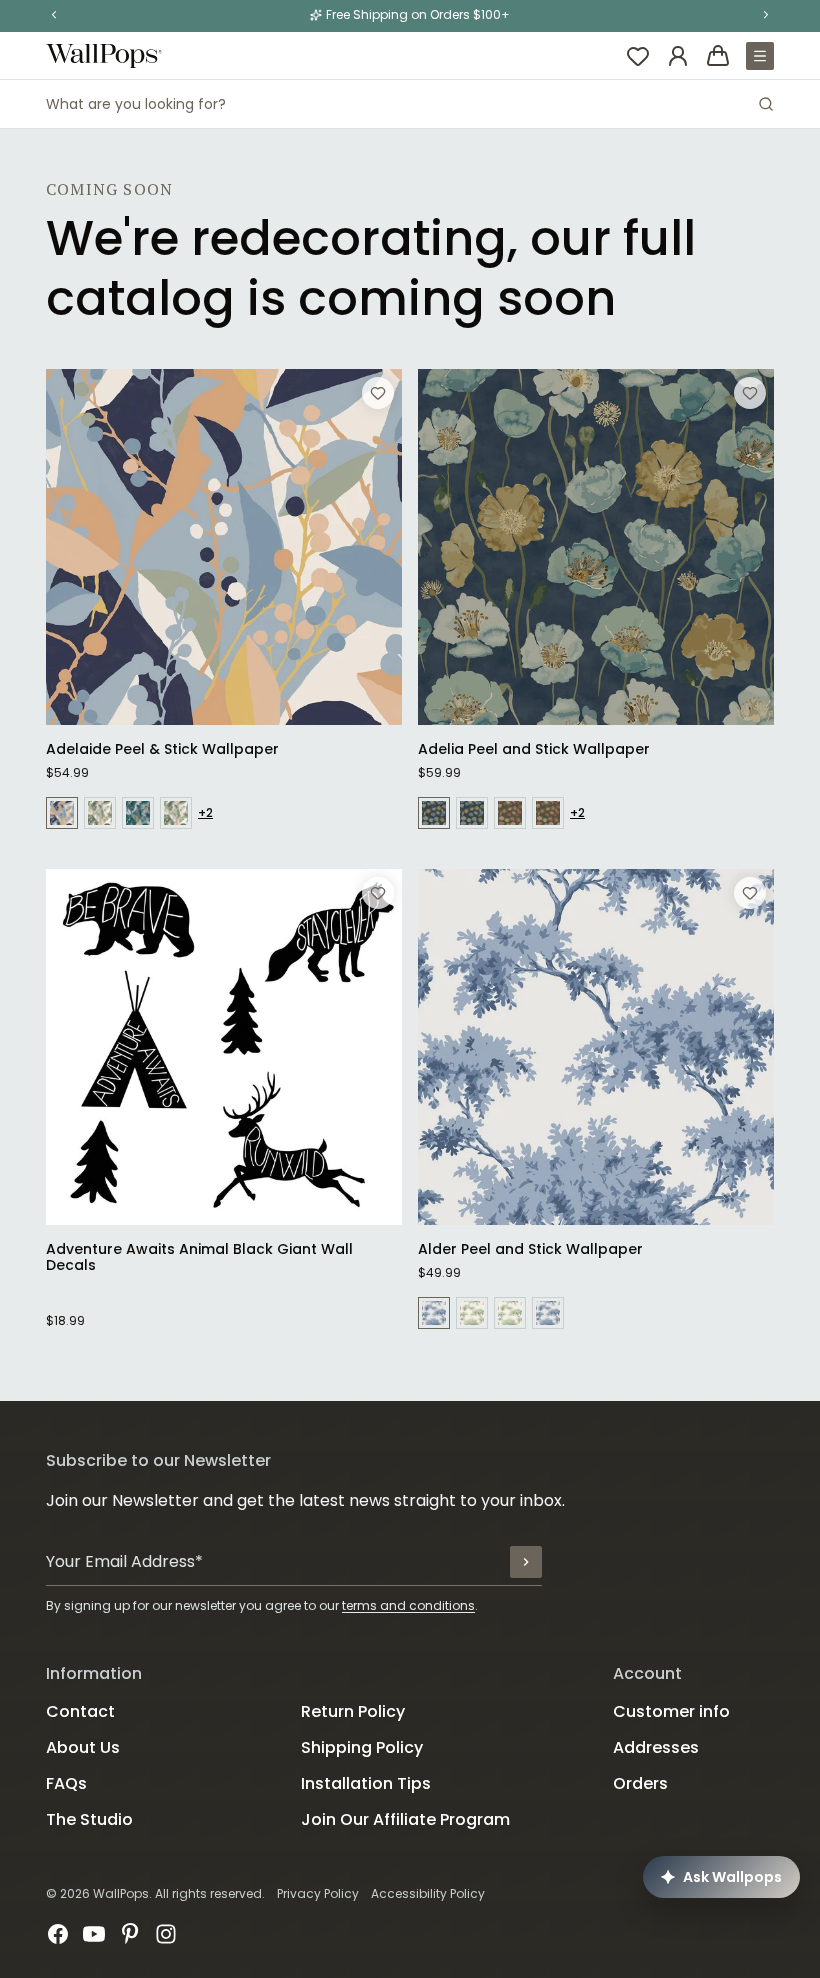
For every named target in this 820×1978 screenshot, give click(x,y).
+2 (205, 813)
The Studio (89, 1819)
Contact (80, 1711)
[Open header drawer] (760, 56)
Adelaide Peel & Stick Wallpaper (162, 749)
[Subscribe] (526, 1562)
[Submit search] (766, 104)
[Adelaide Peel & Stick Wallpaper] (224, 547)
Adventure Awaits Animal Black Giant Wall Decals (199, 1257)
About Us (83, 1747)
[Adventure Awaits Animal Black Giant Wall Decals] (224, 1047)
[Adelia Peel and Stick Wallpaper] (596, 547)
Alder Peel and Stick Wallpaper (530, 1249)
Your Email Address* (124, 1561)
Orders (640, 1783)
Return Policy (353, 1711)
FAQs (66, 1783)
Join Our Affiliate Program (405, 1819)
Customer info (671, 1711)
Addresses (656, 1747)
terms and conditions (408, 1605)
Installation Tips (366, 1783)
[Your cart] (718, 56)
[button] (54, 15)
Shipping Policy (362, 1747)
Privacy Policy (318, 1893)
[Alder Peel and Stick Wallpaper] (596, 1047)
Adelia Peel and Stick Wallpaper (534, 749)
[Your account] (678, 56)
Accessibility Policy (428, 1893)
